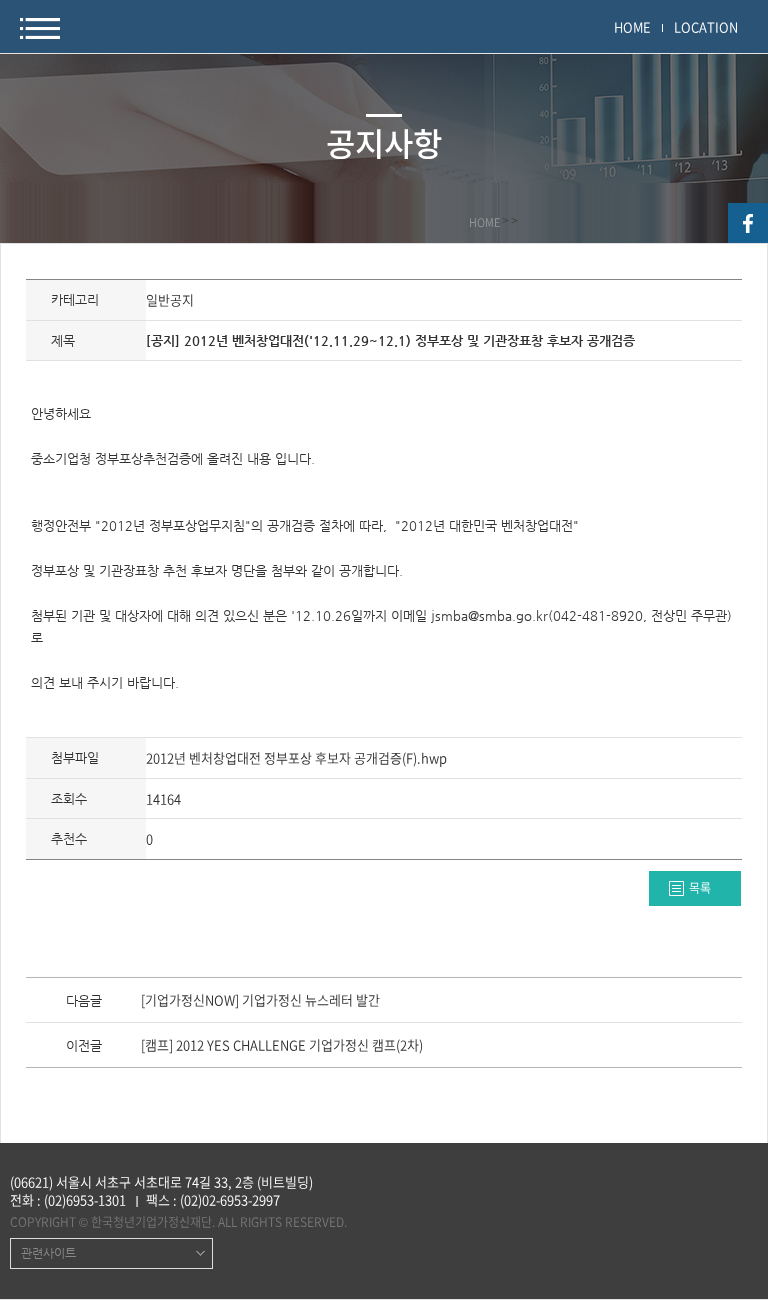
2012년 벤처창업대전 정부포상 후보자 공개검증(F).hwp (296, 757)
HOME (632, 26)
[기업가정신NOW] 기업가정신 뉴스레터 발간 (260, 1001)
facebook (748, 223)
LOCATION (706, 26)
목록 (700, 888)
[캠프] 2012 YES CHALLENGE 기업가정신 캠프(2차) (282, 1046)
